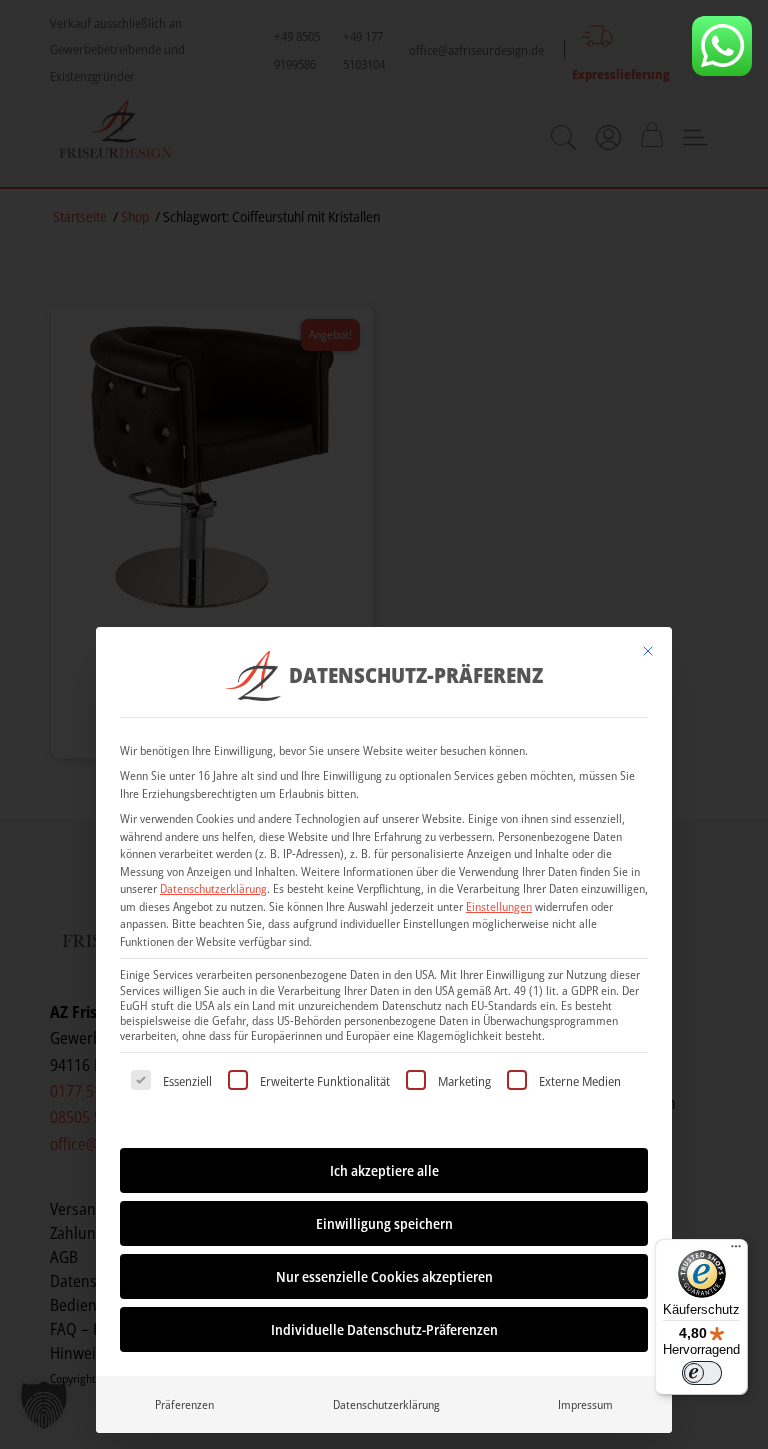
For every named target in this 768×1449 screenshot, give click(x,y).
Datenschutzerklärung (213, 888)
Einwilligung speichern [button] (384, 1223)
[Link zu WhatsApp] (722, 46)
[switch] (702, 1373)
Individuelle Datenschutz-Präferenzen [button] (384, 1329)
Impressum (585, 1404)
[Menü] (736, 1251)
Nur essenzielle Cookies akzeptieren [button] (384, 1276)
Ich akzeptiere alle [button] (384, 1170)
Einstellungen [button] (499, 906)
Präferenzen (184, 1404)
